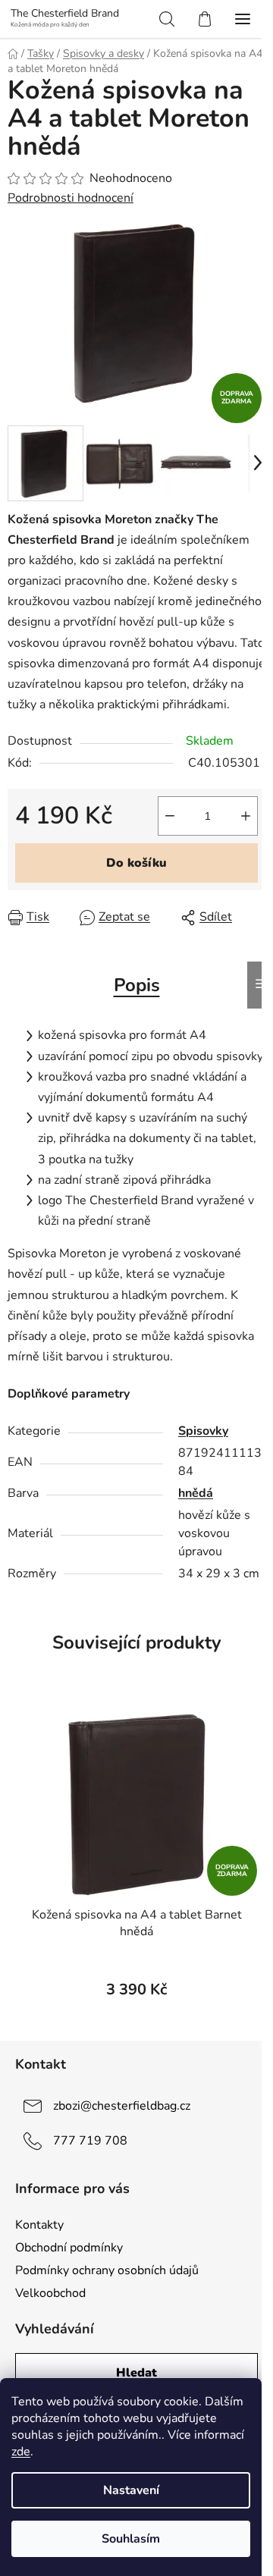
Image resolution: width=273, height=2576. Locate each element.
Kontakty (39, 2225)
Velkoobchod (50, 2293)
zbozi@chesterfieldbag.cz (122, 2106)
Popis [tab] (137, 985)
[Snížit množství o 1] (170, 816)
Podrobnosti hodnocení (71, 198)
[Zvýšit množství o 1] (246, 816)
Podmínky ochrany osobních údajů (107, 2270)
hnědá (196, 1493)
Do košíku (136, 863)
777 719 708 (90, 2141)
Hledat (136, 2373)
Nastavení (131, 2490)
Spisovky (203, 1431)
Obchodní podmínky (69, 2248)
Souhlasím (131, 2539)
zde (21, 2452)
